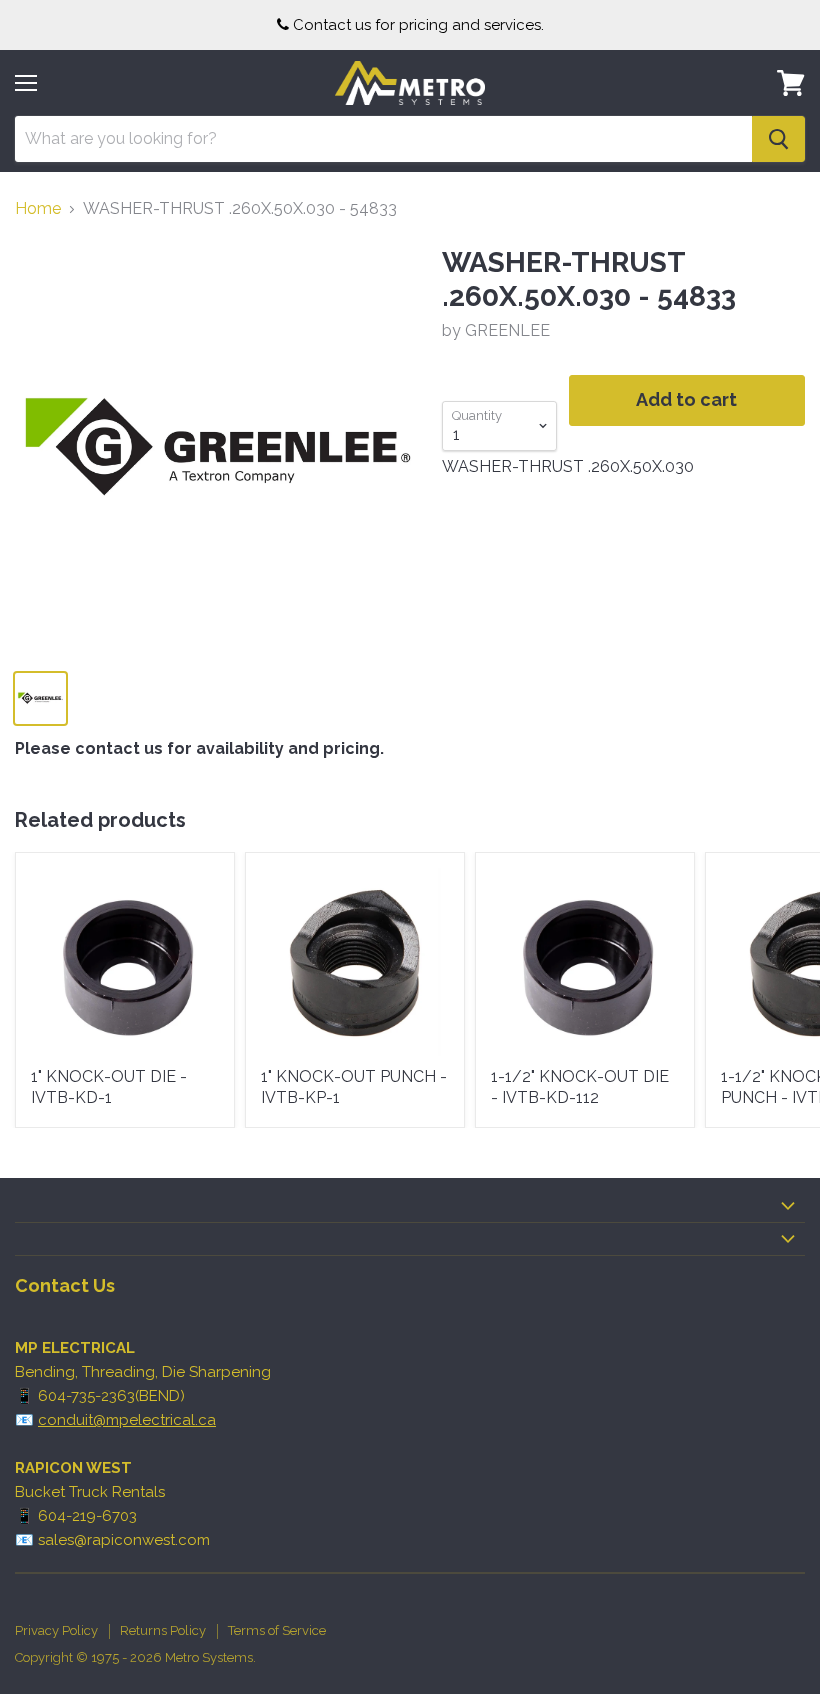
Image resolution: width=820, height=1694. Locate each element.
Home (38, 209)
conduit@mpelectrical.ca (127, 1420)
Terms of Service (277, 1630)
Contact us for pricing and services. (418, 25)
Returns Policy (163, 1630)
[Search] (778, 139)
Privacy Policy (56, 1630)
